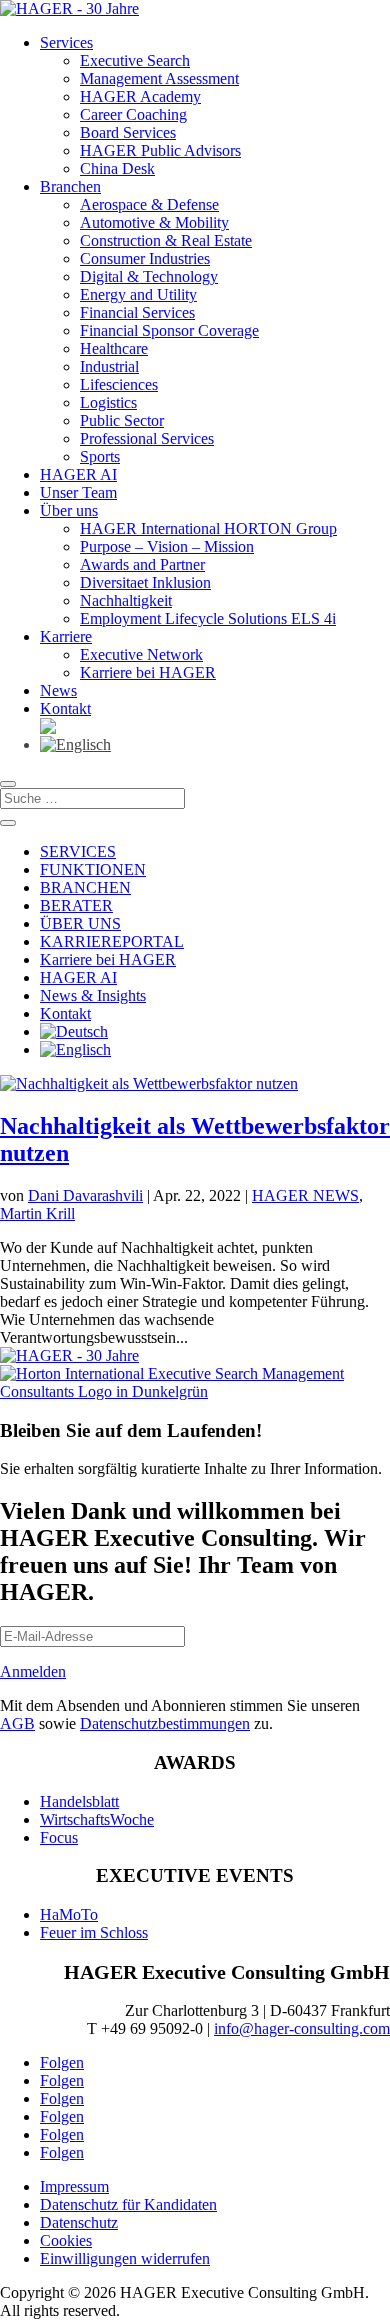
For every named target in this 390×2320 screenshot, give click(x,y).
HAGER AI (78, 474)
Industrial (109, 366)
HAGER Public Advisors (160, 150)
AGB (17, 1723)
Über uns (69, 510)
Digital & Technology (149, 276)
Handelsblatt (79, 1801)
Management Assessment (159, 78)
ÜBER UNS (80, 923)
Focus (59, 1837)
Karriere (66, 636)
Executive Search (135, 60)
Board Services (128, 132)
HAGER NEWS (305, 1195)
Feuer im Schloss (94, 1932)
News (58, 690)
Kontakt (65, 708)
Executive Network (141, 654)
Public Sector (122, 420)
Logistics (108, 402)
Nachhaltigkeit (126, 600)
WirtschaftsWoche (97, 1819)
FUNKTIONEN (93, 869)
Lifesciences (119, 384)
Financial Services (137, 312)
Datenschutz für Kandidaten (128, 2204)
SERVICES (78, 851)
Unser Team (78, 492)
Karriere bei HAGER (148, 672)
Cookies (66, 2240)
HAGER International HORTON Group (208, 528)
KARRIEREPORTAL (112, 941)
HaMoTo (69, 1914)
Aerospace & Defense (149, 204)
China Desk (117, 168)
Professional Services (147, 438)
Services (66, 42)
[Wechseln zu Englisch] (215, 745)
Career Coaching (133, 114)
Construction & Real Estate (166, 240)
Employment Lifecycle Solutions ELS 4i (208, 618)
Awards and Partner (142, 564)
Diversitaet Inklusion (145, 582)
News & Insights (93, 995)
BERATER (76, 905)
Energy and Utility (138, 294)
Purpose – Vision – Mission (167, 546)
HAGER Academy (140, 96)
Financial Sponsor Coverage (169, 330)
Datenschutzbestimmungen (165, 1723)
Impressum (74, 2186)
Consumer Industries (145, 258)
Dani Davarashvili (85, 1195)
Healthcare (114, 348)
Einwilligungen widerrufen (125, 2258)
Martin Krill (37, 1213)
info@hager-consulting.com (302, 2028)
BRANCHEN (85, 887)
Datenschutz (79, 2222)
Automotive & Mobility (154, 222)
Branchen (70, 186)
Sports (100, 456)
